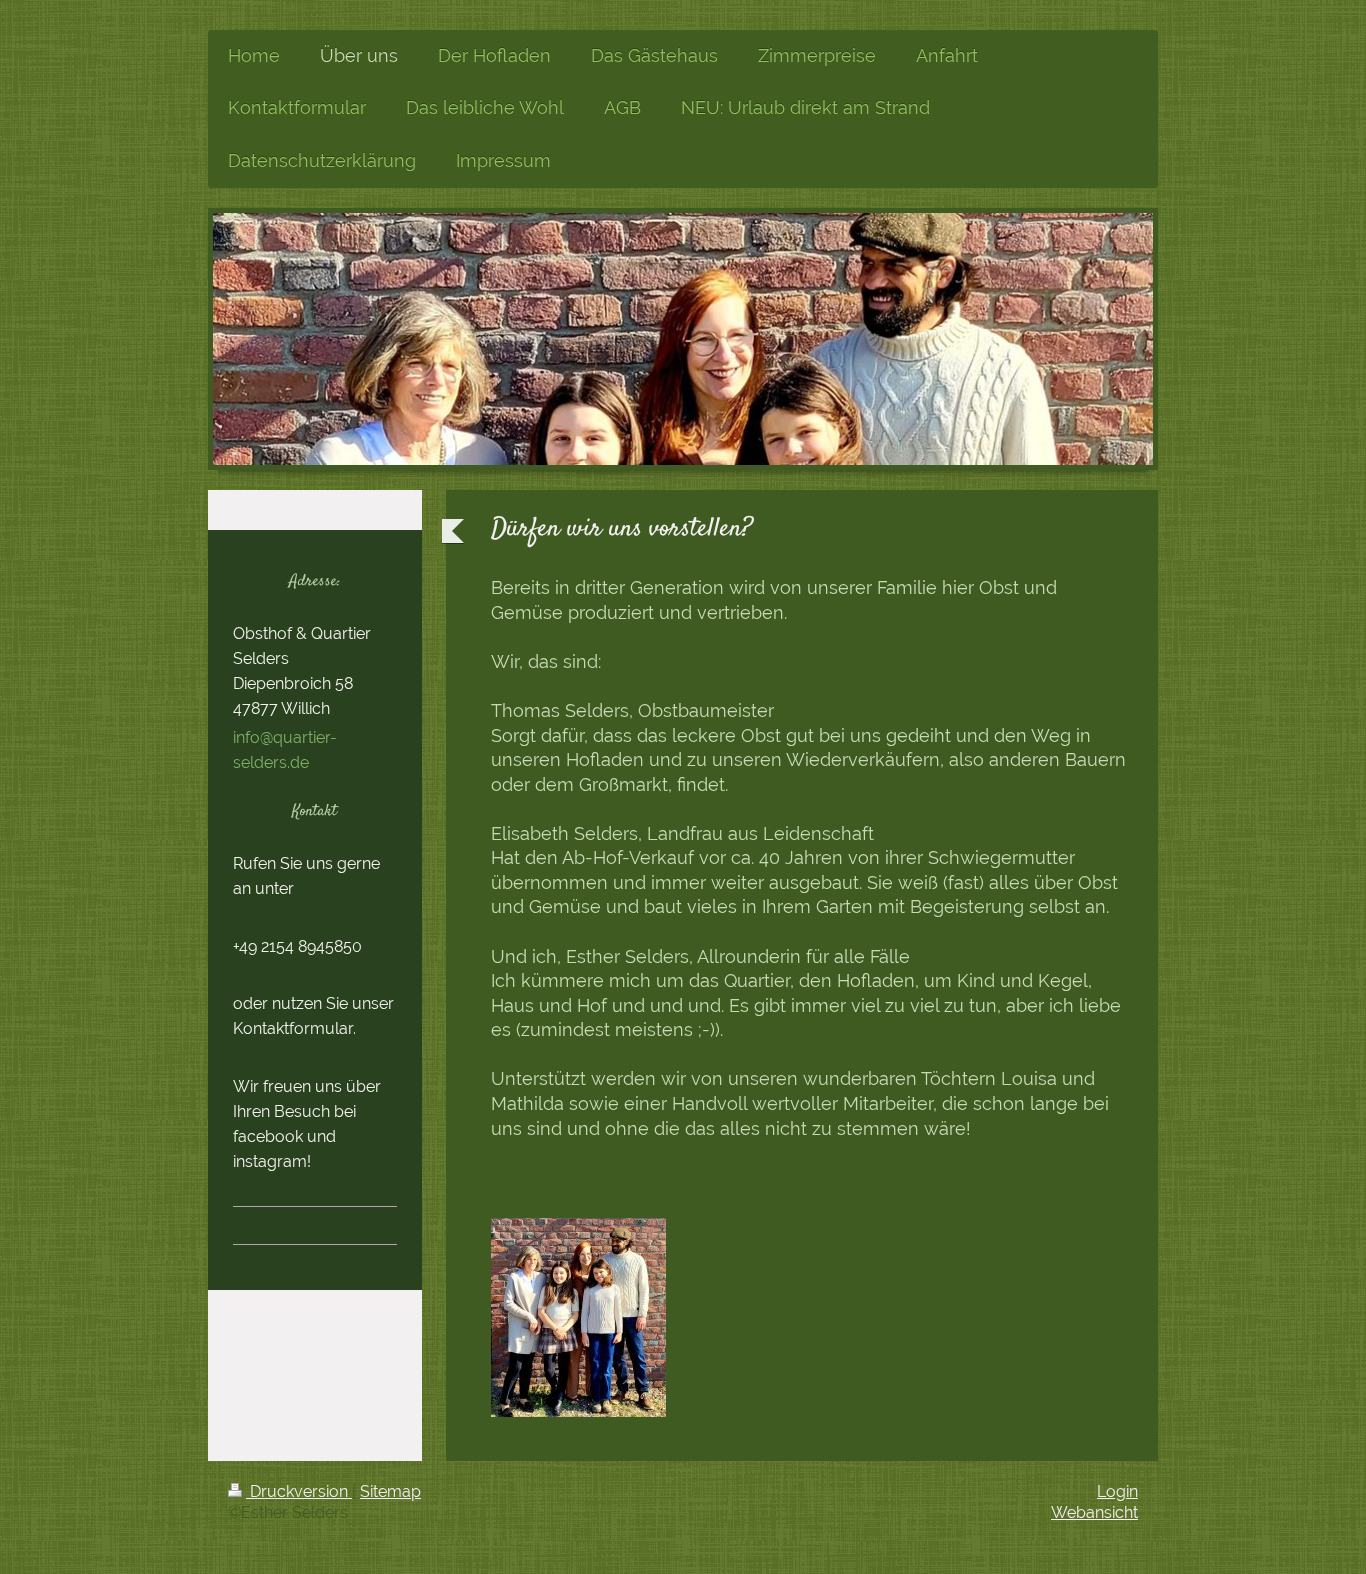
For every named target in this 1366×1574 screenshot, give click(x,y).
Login (1117, 1491)
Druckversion (299, 1491)
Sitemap (390, 1491)
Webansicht (1094, 1512)
